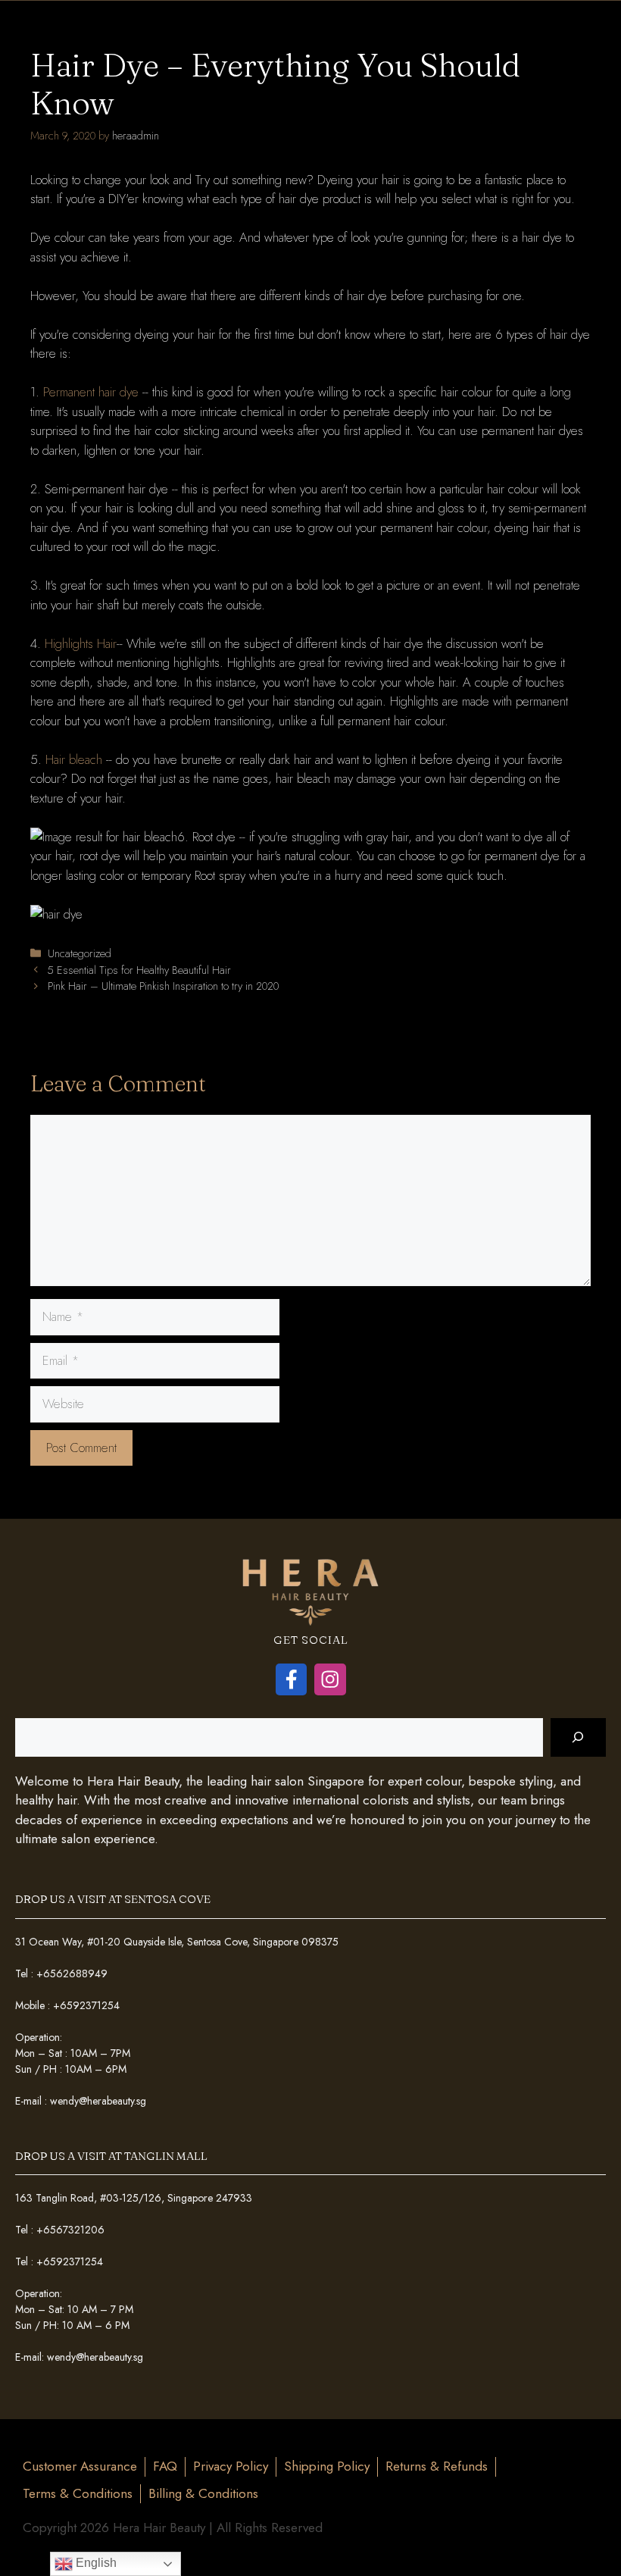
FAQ (165, 2466)
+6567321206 (70, 2230)
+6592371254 (86, 2005)
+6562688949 (72, 1973)
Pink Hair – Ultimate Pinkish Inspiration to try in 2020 (163, 986)
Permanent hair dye (91, 392)
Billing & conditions (203, 2493)
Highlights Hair (81, 643)
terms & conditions (78, 2493)
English (95, 2563)
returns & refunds (437, 2466)
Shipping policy (327, 2466)
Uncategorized (80, 953)
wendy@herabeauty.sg (98, 2101)
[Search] (578, 1737)
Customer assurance (80, 2466)
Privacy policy (231, 2466)
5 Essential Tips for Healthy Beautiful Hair (139, 970)
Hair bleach (74, 759)
